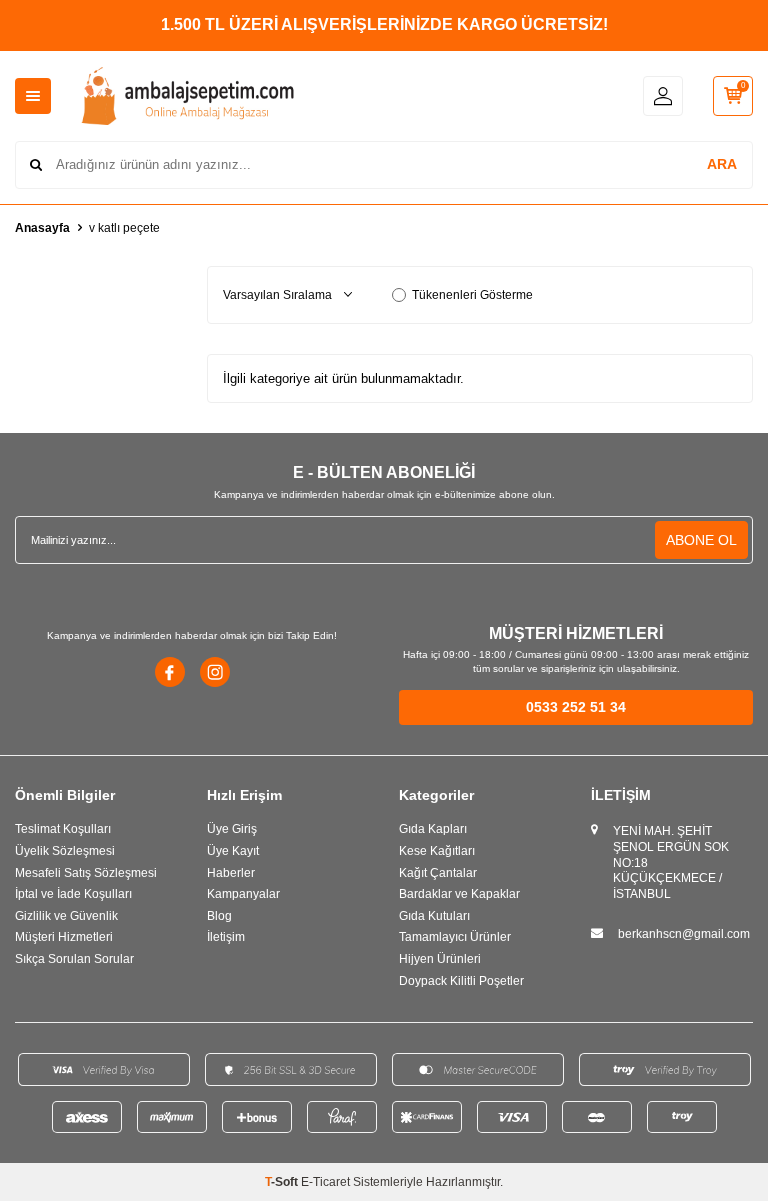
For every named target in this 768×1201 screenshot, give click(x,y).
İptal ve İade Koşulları (73, 894)
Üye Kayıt (233, 851)
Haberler (231, 873)
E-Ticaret (325, 1182)
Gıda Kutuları (434, 916)
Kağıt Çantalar (438, 873)
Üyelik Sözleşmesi (65, 851)
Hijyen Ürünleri (440, 959)
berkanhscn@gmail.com (684, 934)
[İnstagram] (215, 672)
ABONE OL (701, 540)
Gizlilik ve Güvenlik (66, 916)
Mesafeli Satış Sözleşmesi (86, 873)
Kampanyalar (243, 894)
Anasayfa (42, 228)
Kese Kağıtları (437, 851)
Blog (219, 916)
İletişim (226, 937)
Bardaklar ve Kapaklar (459, 894)
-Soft (283, 1182)
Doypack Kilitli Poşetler (461, 981)
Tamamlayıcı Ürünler (455, 937)
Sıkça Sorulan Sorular (74, 959)
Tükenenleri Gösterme (472, 295)
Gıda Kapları (433, 829)
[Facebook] (170, 672)
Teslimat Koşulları (63, 829)
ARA (722, 164)
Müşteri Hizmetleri (64, 937)
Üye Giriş (232, 829)
